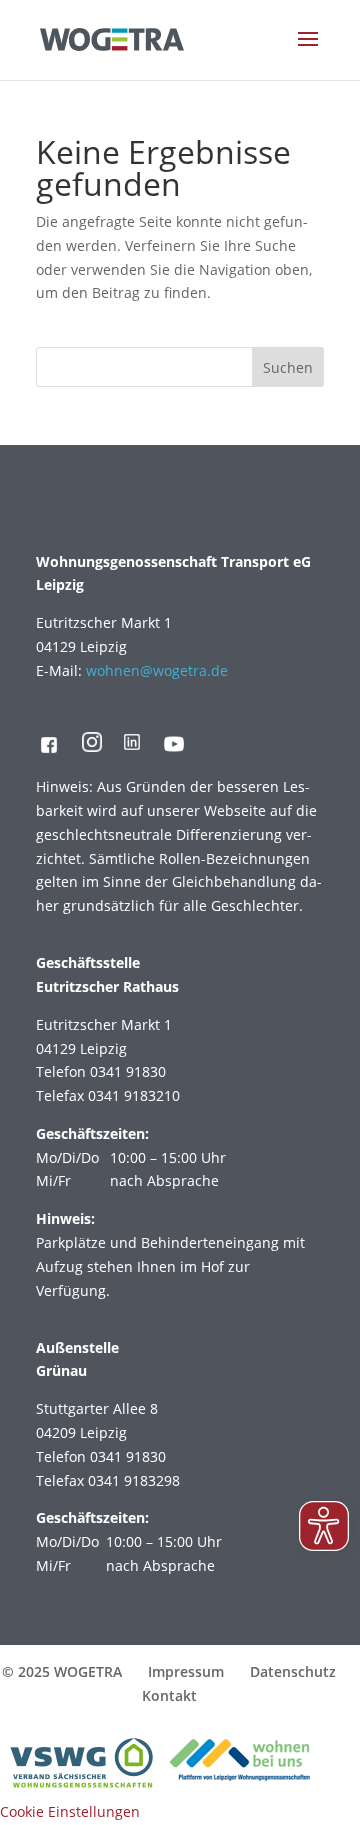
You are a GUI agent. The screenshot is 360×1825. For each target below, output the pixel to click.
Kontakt (169, 1695)
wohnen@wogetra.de (157, 670)
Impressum (186, 1671)
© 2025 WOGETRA (62, 1671)
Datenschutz (293, 1671)
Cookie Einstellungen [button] (70, 1811)
